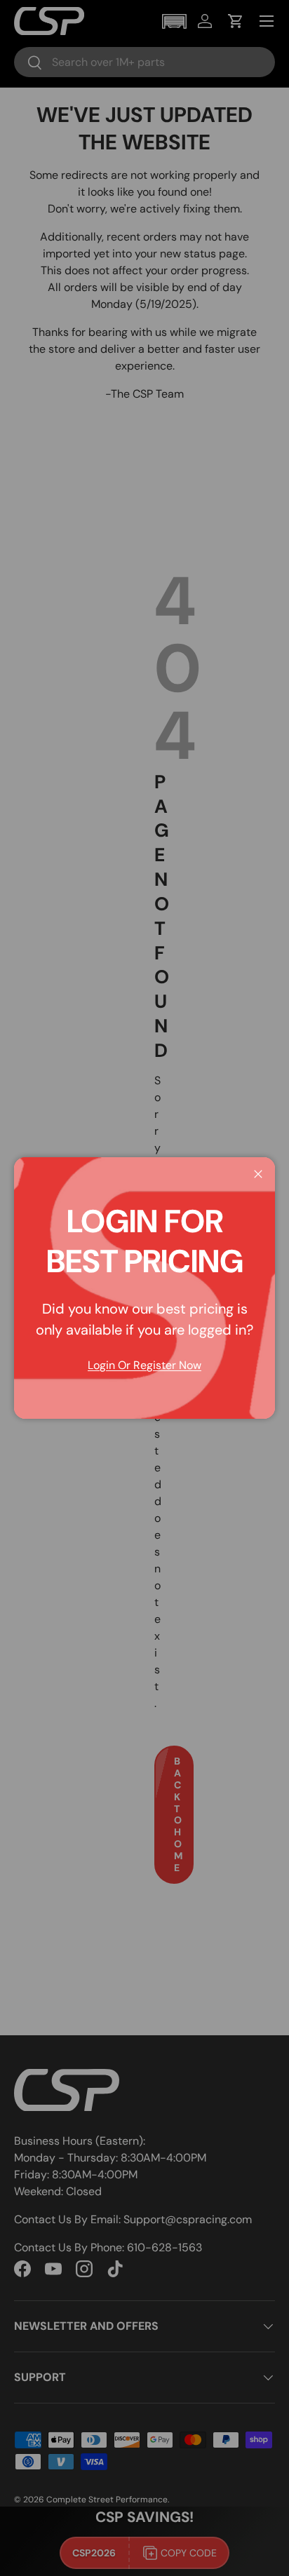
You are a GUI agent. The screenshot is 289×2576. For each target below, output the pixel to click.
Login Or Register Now (144, 1365)
